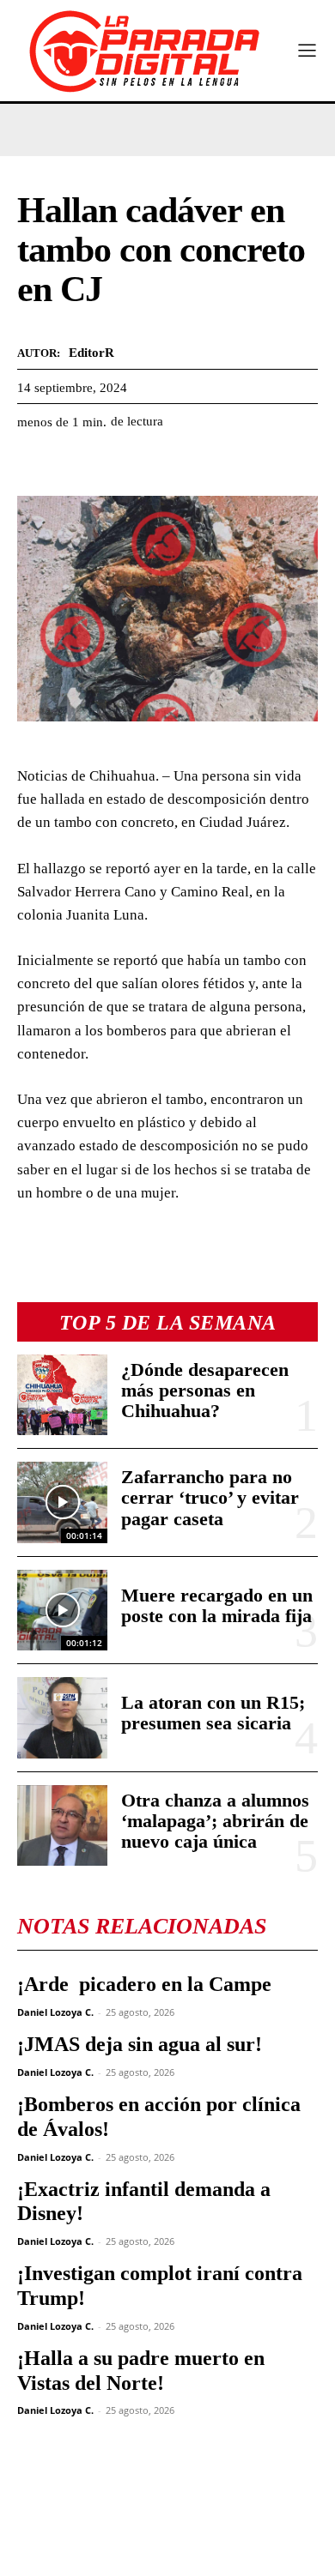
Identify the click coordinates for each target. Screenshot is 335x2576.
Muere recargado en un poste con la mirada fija (217, 1605)
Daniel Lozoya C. (55, 2012)
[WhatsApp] (113, 464)
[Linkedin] (153, 464)
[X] (74, 464)
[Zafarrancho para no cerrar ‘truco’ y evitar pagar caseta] (62, 1502)
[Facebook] (34, 464)
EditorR (91, 353)
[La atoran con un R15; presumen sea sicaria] (62, 1718)
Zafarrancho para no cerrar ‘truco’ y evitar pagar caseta (210, 1497)
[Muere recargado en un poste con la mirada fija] (62, 1611)
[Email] (192, 464)
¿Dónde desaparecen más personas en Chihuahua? (205, 1390)
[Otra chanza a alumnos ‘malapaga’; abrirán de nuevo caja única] (62, 1826)
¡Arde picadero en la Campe (144, 1984)
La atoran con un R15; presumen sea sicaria (213, 1713)
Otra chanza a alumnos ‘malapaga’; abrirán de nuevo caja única (215, 1821)
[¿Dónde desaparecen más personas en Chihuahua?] (62, 1395)
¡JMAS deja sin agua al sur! (140, 2044)
